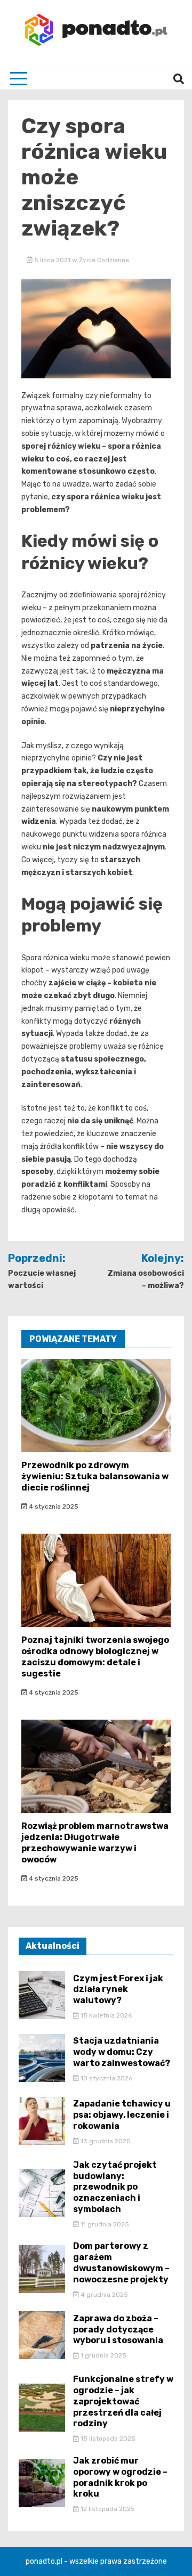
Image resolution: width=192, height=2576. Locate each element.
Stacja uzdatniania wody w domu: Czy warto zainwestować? (122, 2052)
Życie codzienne (104, 260)
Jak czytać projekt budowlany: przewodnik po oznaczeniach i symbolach (115, 2187)
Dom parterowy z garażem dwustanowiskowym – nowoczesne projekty (121, 2262)
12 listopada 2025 (107, 2509)
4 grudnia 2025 (103, 2295)
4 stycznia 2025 (53, 1506)
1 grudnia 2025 (103, 2355)
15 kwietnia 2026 (105, 2015)
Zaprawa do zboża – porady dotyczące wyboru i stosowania (118, 2330)
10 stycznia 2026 (106, 2078)
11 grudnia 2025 (104, 2224)
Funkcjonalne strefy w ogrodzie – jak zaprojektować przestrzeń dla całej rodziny (123, 2401)
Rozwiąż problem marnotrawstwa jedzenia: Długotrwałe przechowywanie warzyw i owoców (95, 1842)
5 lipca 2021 (52, 260)
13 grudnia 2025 (105, 2141)
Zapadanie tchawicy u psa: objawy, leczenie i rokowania (122, 2115)
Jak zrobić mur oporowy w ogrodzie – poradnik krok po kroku (120, 2477)
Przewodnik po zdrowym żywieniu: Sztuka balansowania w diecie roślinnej (95, 1476)
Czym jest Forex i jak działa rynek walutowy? (118, 1990)
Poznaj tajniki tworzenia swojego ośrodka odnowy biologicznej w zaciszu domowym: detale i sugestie (95, 1656)
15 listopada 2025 (107, 2439)
